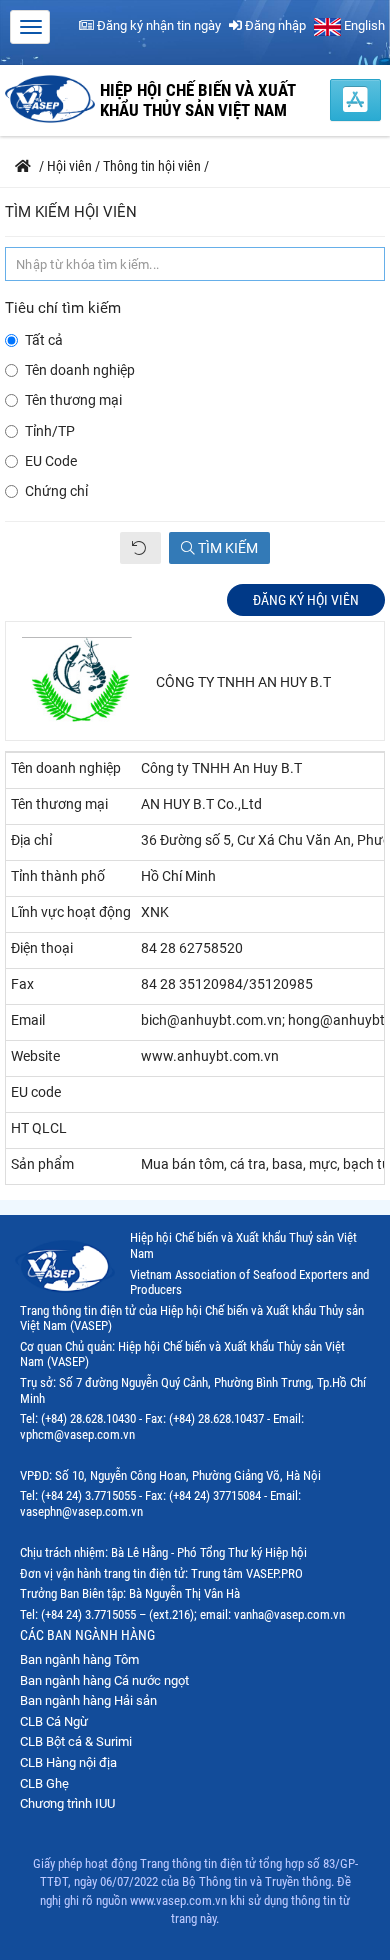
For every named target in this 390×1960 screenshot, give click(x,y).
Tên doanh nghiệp (80, 370)
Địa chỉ (31, 840)
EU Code (51, 461)
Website (35, 1056)
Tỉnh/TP (50, 431)
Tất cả (44, 340)
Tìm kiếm (226, 548)
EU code (36, 1092)
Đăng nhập (274, 25)
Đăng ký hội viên (306, 600)
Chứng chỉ (56, 491)
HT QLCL (39, 1128)
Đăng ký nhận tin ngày (157, 25)
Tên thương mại (73, 400)
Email (28, 1020)
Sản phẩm (42, 1164)
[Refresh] (140, 548)
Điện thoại (42, 948)
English (363, 25)
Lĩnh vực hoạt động (71, 912)
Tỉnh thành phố (58, 876)
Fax (22, 984)
